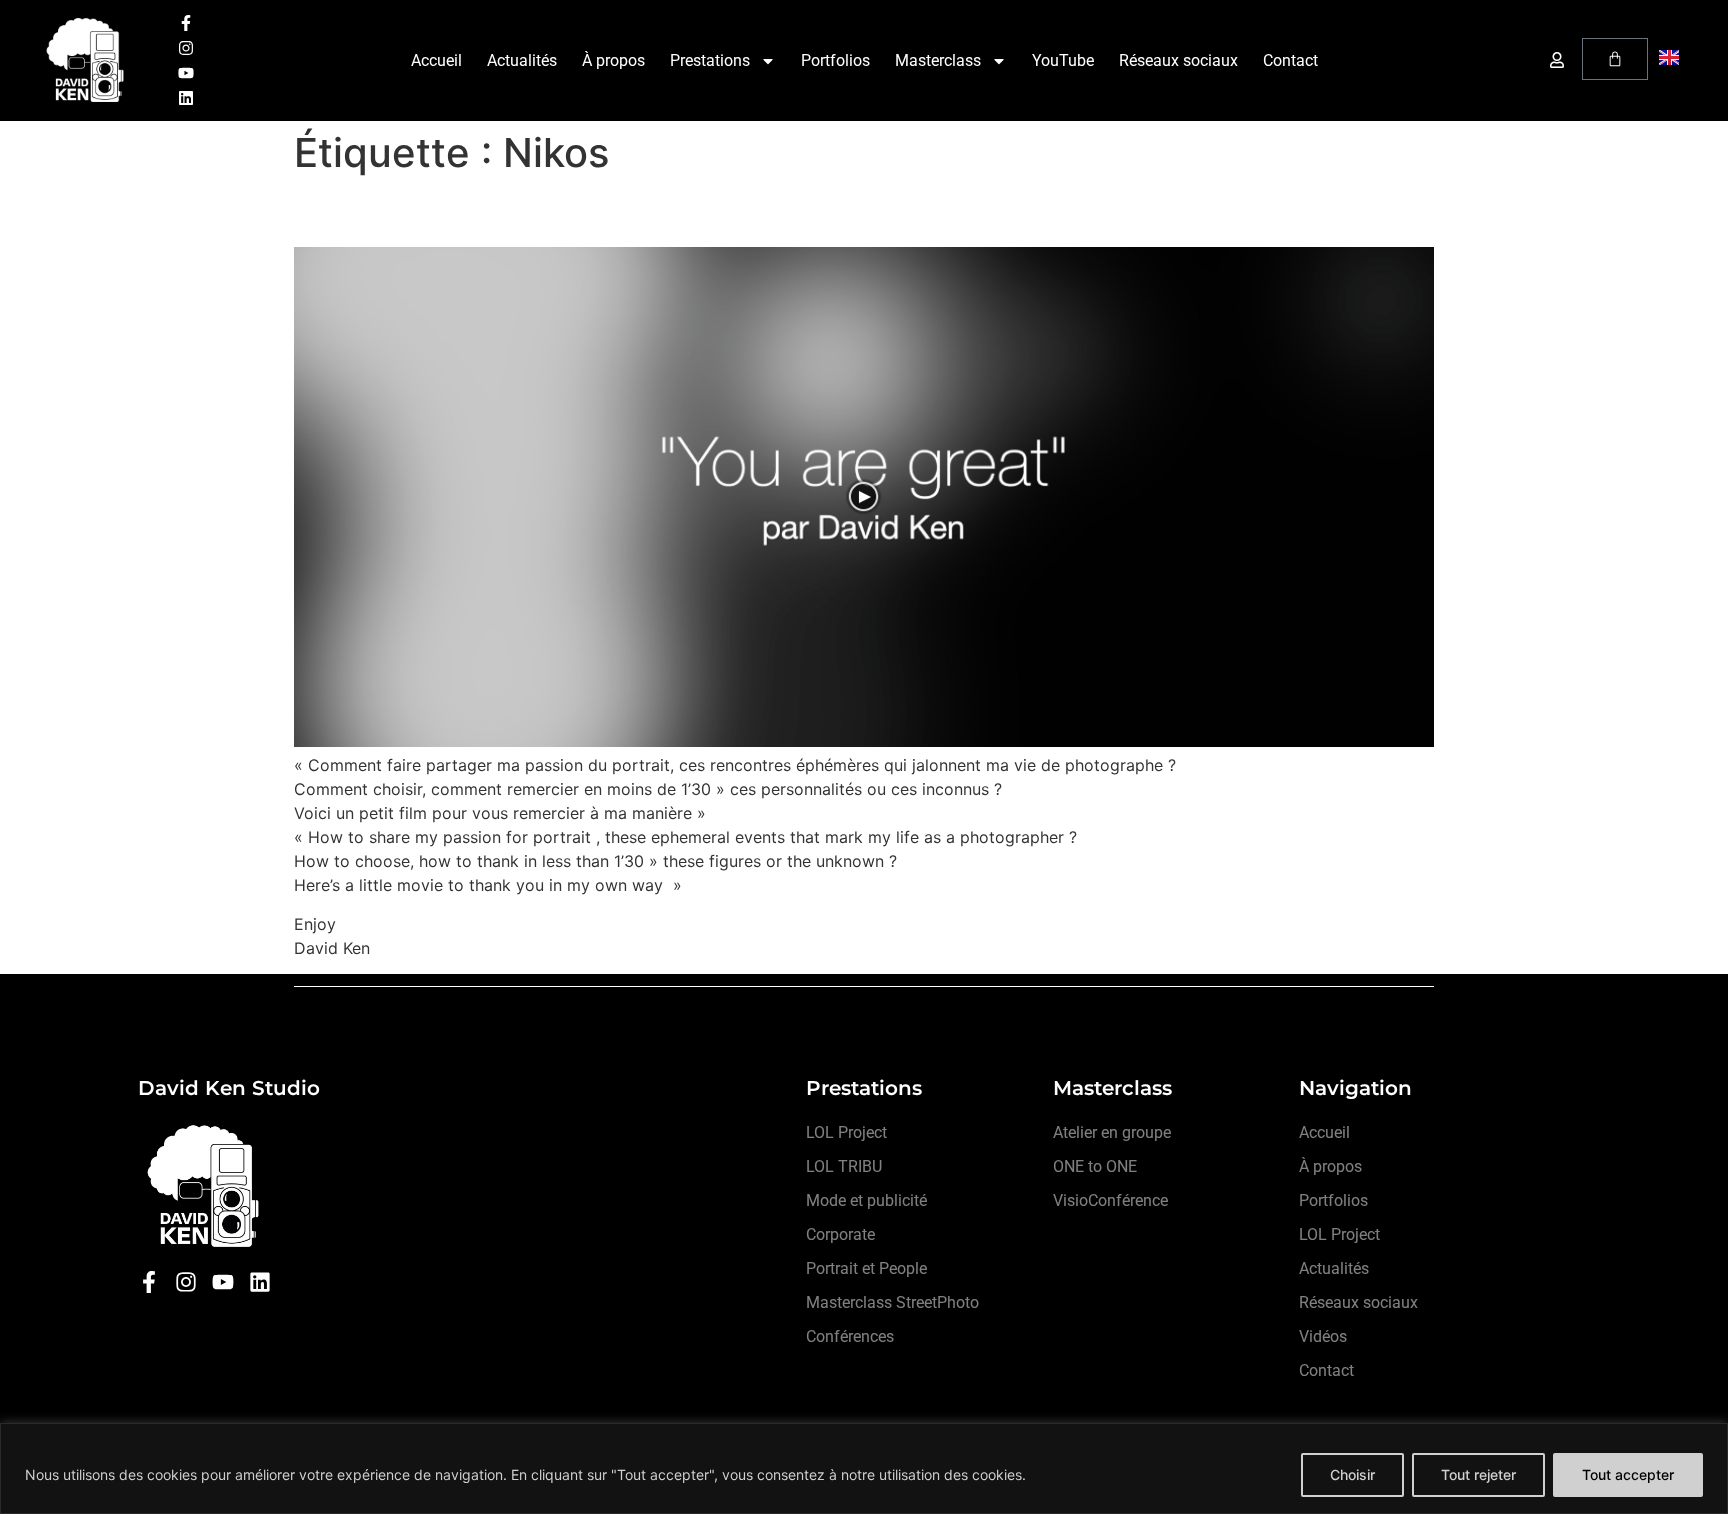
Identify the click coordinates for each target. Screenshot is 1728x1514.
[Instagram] (186, 48)
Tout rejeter (1478, 1474)
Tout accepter (1628, 1474)
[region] (864, 1468)
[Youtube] (186, 73)
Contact (1290, 60)
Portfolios (835, 60)
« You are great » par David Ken (529, 211)
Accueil (436, 60)
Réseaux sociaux (1178, 60)
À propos (613, 60)
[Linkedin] (186, 98)
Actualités (522, 60)
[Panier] (1615, 59)
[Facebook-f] (186, 23)
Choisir (1352, 1474)
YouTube (1063, 60)
